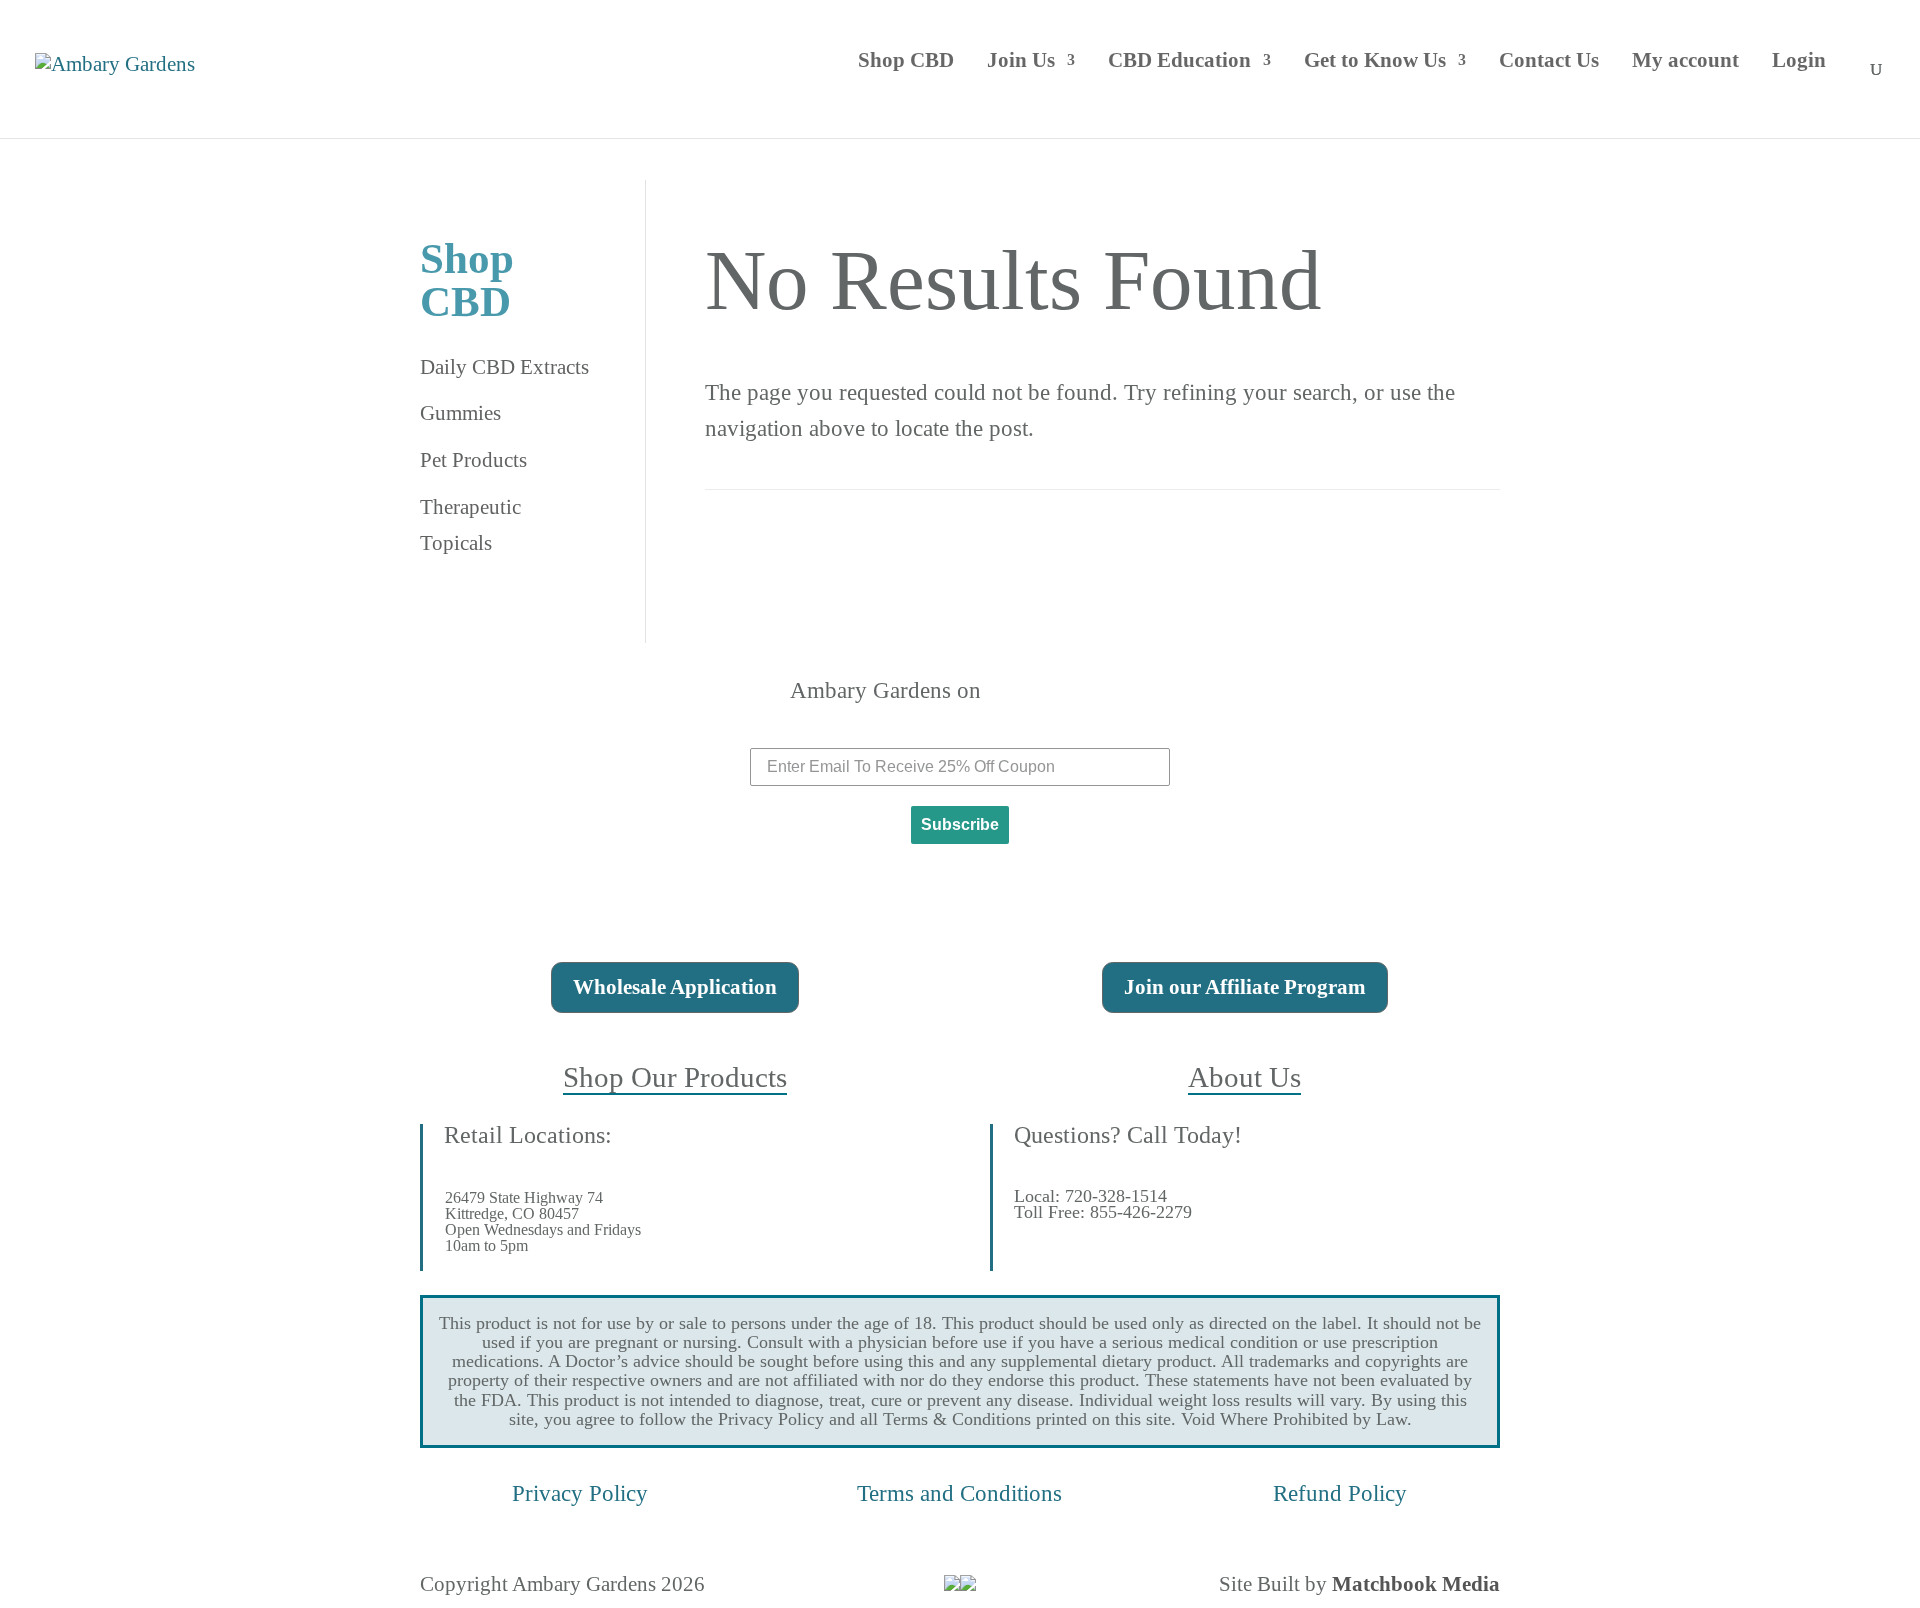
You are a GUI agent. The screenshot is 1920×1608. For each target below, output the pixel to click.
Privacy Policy (580, 1493)
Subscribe (960, 824)
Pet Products (473, 460)
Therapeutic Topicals (470, 525)
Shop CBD (906, 60)
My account (1685, 60)
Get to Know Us (1375, 60)
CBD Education (1179, 60)
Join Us (1021, 60)
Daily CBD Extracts (504, 367)
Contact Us (1549, 60)
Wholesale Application (675, 987)
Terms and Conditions (959, 1493)
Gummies (460, 413)
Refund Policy (1340, 1493)
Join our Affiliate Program (1245, 987)
